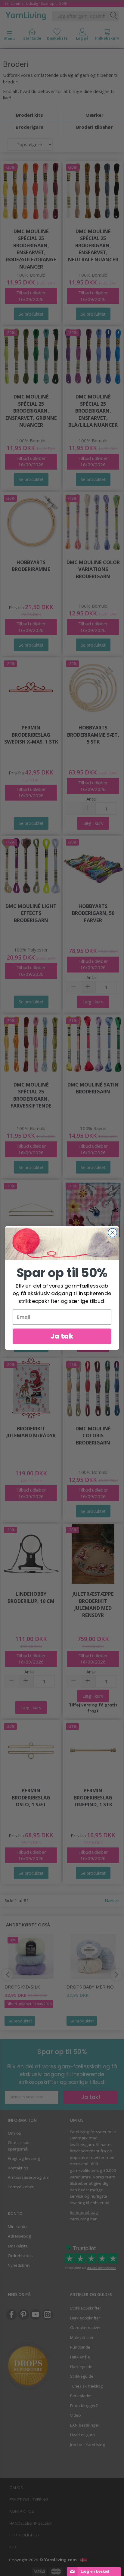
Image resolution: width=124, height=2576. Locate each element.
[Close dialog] (112, 1233)
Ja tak (62, 1336)
